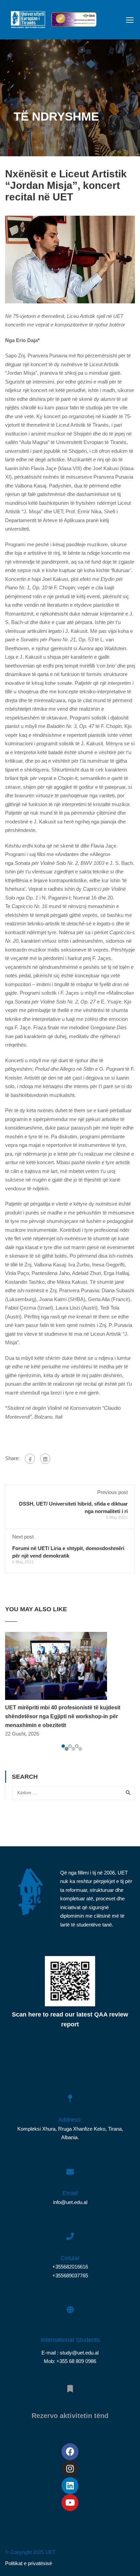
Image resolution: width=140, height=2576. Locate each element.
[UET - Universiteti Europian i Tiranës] (28, 21)
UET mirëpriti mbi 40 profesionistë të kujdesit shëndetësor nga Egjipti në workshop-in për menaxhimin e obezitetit (63, 1716)
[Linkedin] (70, 2486)
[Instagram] (70, 2469)
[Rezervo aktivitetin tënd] (70, 2385)
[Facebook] (30, 1459)
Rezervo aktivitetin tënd (70, 2416)
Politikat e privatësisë (29, 2563)
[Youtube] (70, 2503)
